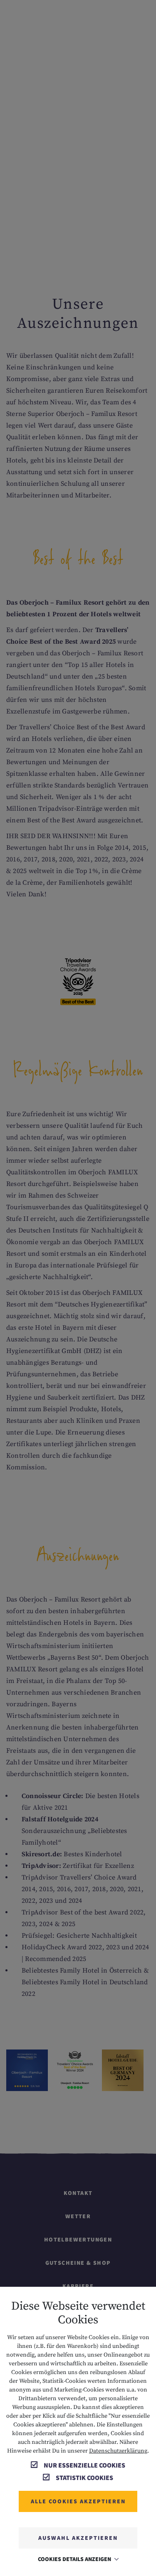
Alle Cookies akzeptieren (78, 2501)
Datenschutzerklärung (118, 2451)
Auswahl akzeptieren (78, 2538)
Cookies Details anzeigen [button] (75, 2559)
